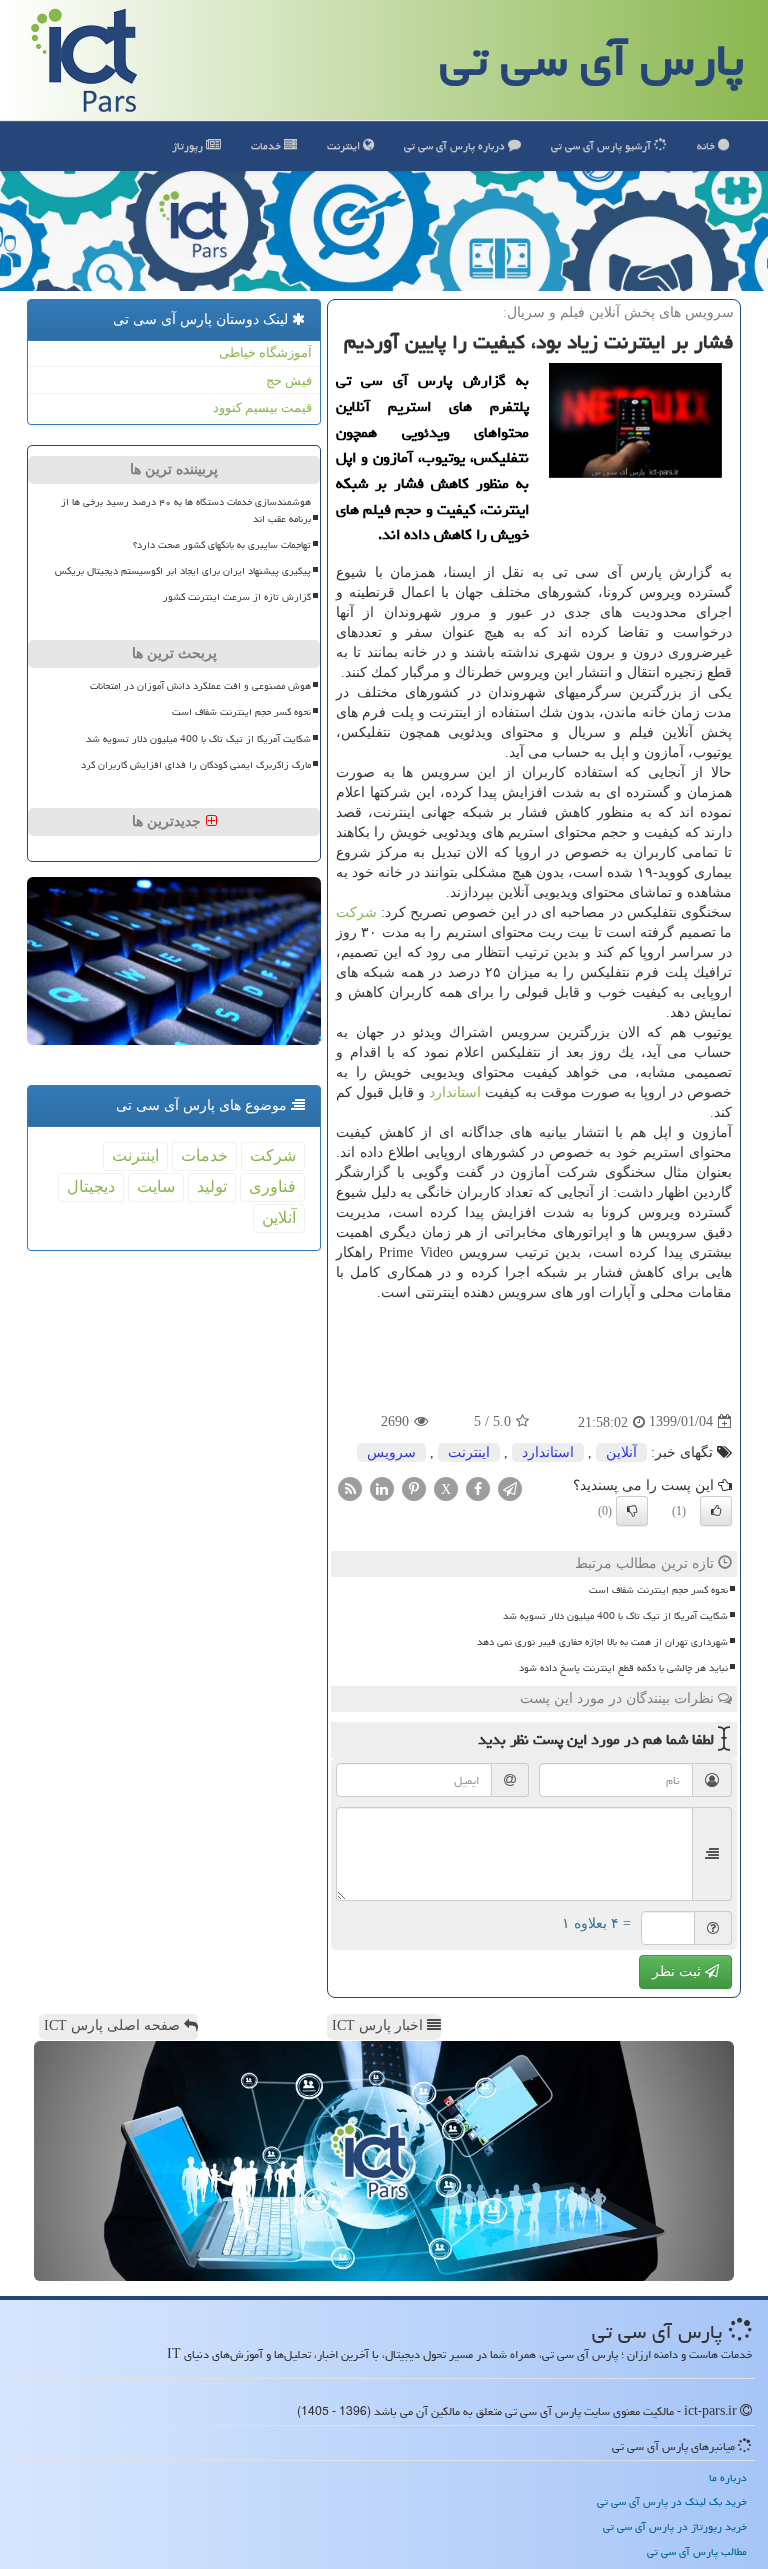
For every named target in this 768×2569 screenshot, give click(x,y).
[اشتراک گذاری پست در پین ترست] (414, 1487)
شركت (356, 912)
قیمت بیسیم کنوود (262, 407)
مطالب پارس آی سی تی (697, 2551)
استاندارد (455, 1092)
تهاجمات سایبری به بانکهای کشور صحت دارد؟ (222, 545)
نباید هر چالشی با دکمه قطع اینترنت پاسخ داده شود (623, 1668)
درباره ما (728, 2477)
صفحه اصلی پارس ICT (114, 2025)
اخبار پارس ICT (379, 2025)
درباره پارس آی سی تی (456, 145)
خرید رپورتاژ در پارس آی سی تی (675, 2526)
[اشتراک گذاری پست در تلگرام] (510, 1487)
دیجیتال (91, 1186)
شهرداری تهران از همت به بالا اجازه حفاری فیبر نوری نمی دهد (602, 1642)
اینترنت (345, 145)
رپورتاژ (189, 145)
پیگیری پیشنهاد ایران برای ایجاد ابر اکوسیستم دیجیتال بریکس (183, 571)
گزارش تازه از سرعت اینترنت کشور (237, 597)
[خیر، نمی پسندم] (632, 1511)
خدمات (267, 145)
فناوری (272, 1186)
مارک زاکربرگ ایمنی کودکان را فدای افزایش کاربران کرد (196, 765)
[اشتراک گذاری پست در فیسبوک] (478, 1487)
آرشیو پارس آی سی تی (602, 145)
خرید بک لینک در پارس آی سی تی (672, 2501)
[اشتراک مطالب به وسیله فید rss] (350, 1487)
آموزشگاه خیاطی (265, 352)
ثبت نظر (678, 1971)
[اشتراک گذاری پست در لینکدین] (382, 1487)
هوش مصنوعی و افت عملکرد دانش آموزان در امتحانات (200, 686)
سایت (156, 1186)
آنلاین (621, 1452)
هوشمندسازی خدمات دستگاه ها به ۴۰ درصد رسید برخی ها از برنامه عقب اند (186, 510)
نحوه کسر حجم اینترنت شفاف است (658, 1590)
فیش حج (289, 380)
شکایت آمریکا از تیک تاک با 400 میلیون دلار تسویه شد (615, 1616)
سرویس (391, 1452)
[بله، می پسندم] (716, 1511)
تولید (212, 1186)
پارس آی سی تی (592, 60)
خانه (707, 145)
